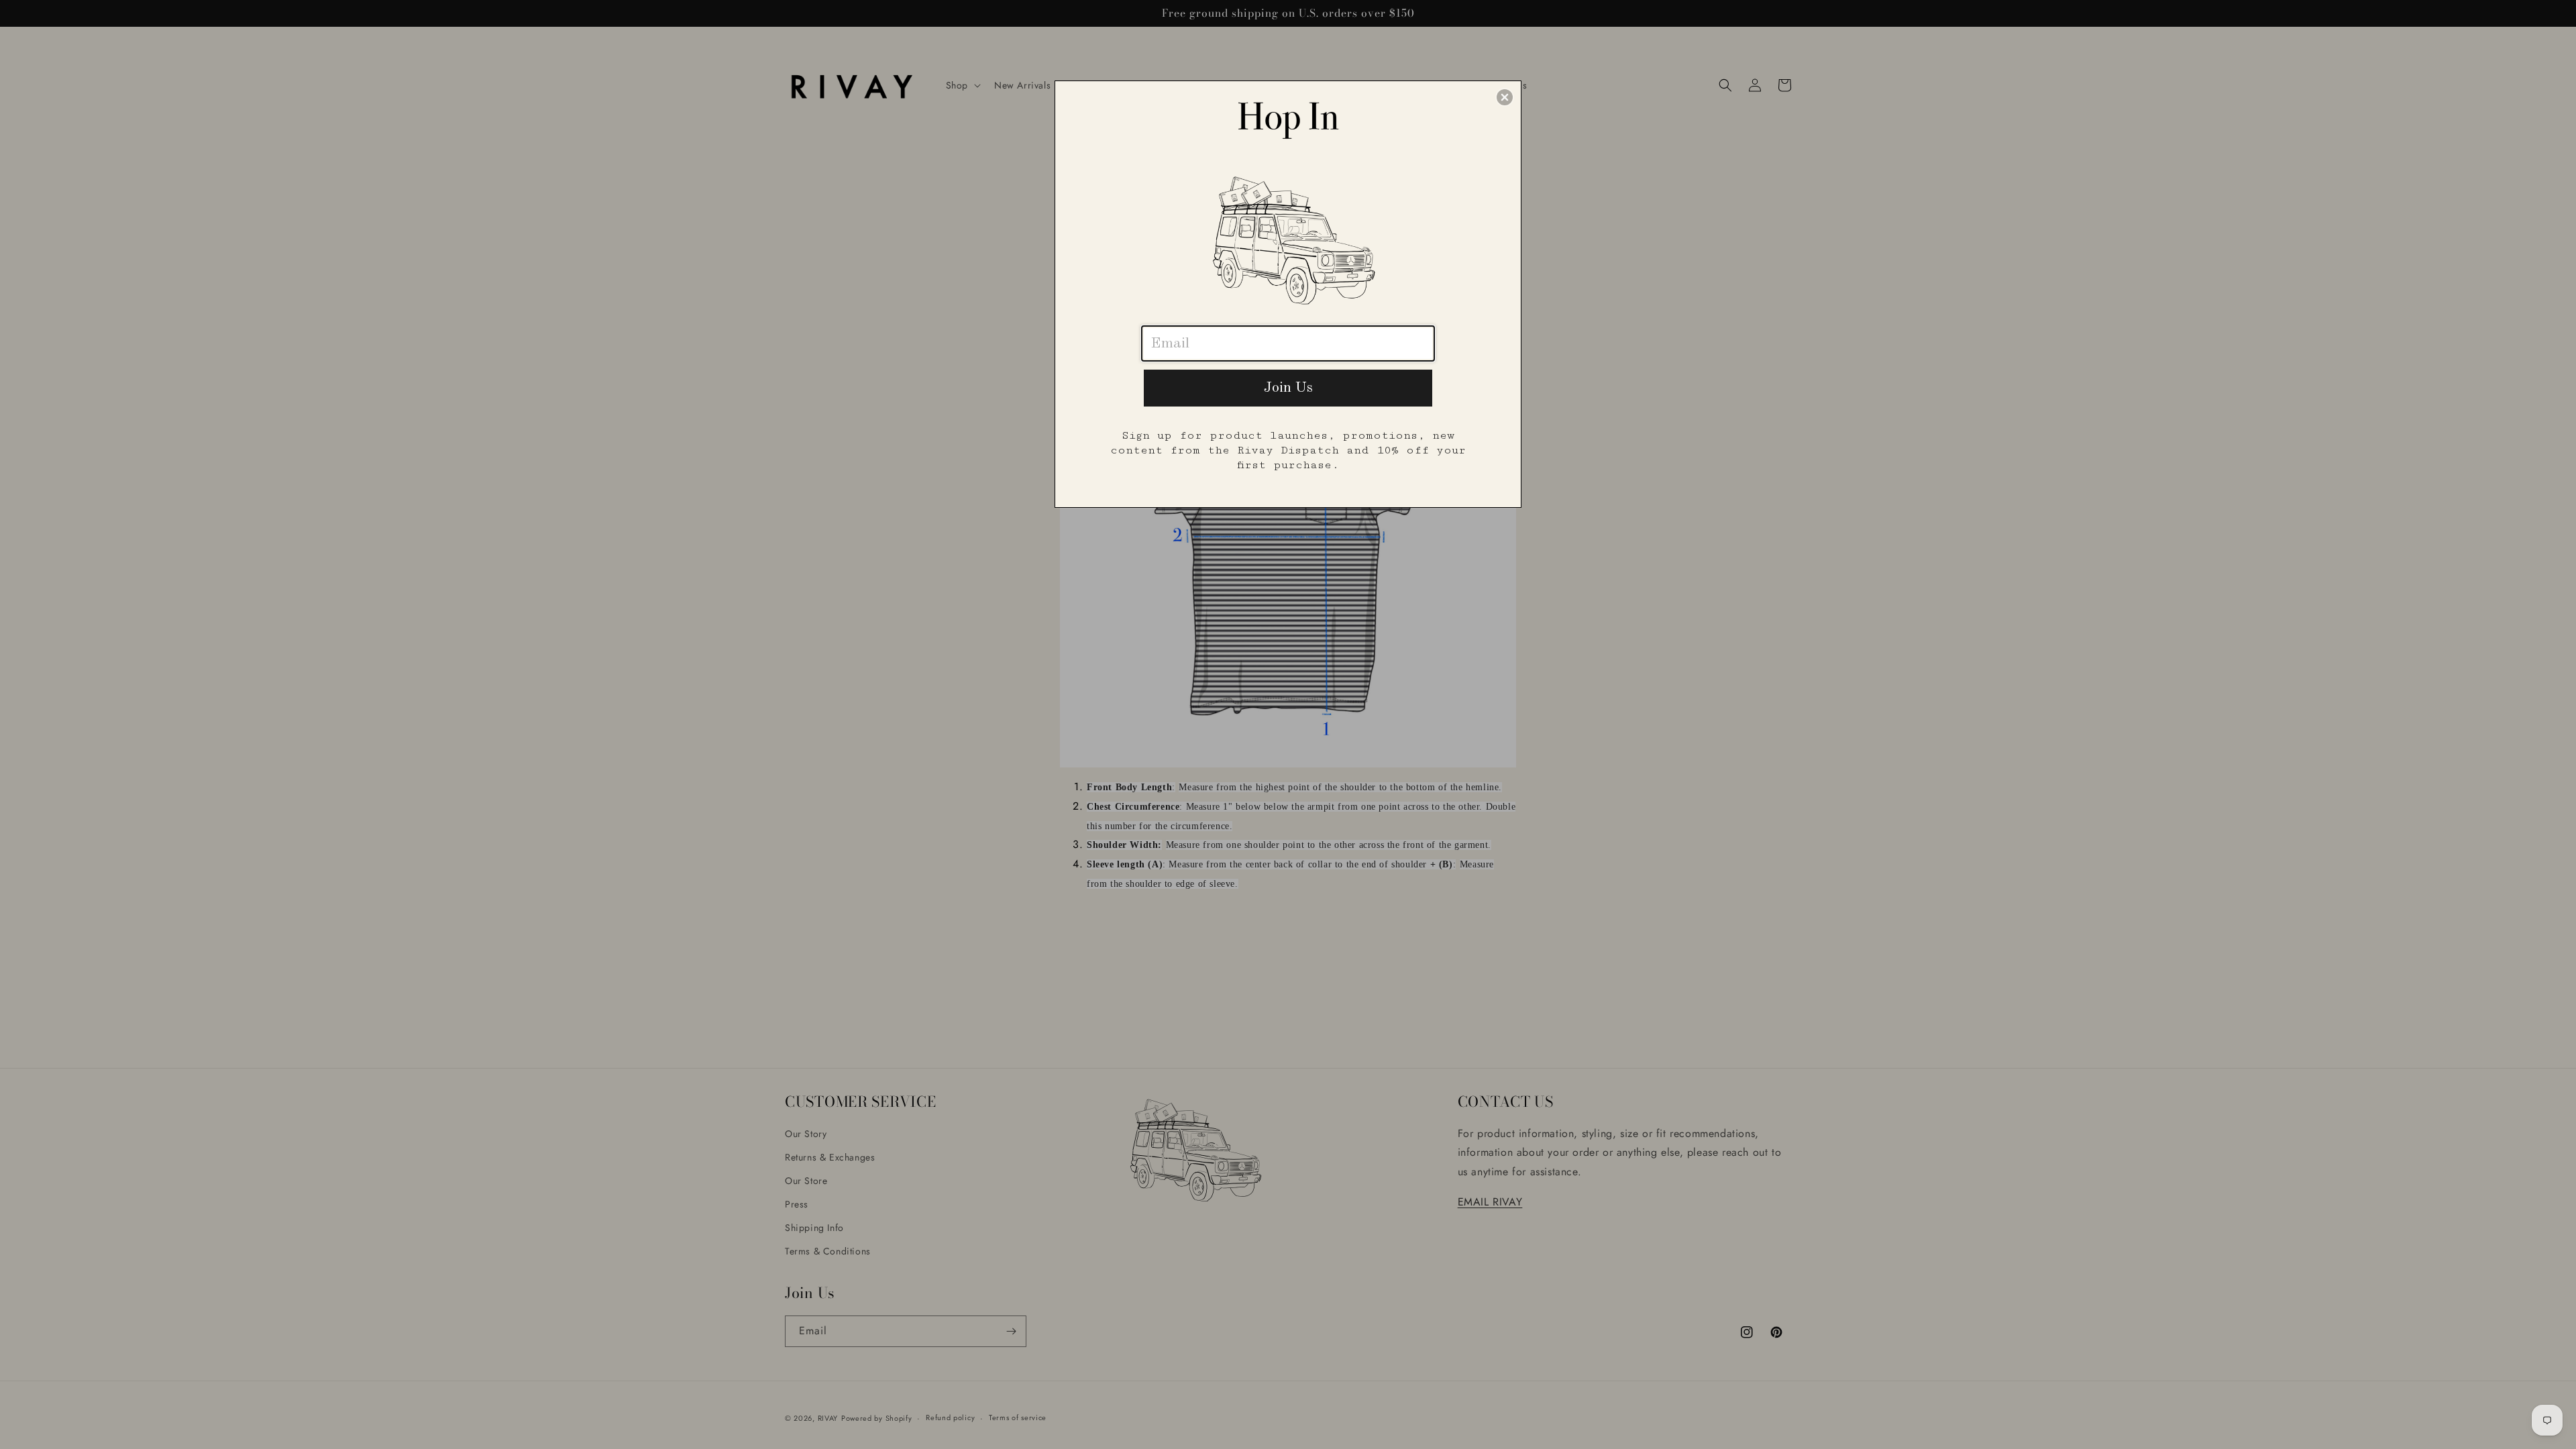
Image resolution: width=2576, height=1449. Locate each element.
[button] (1505, 97)
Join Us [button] (1288, 388)
